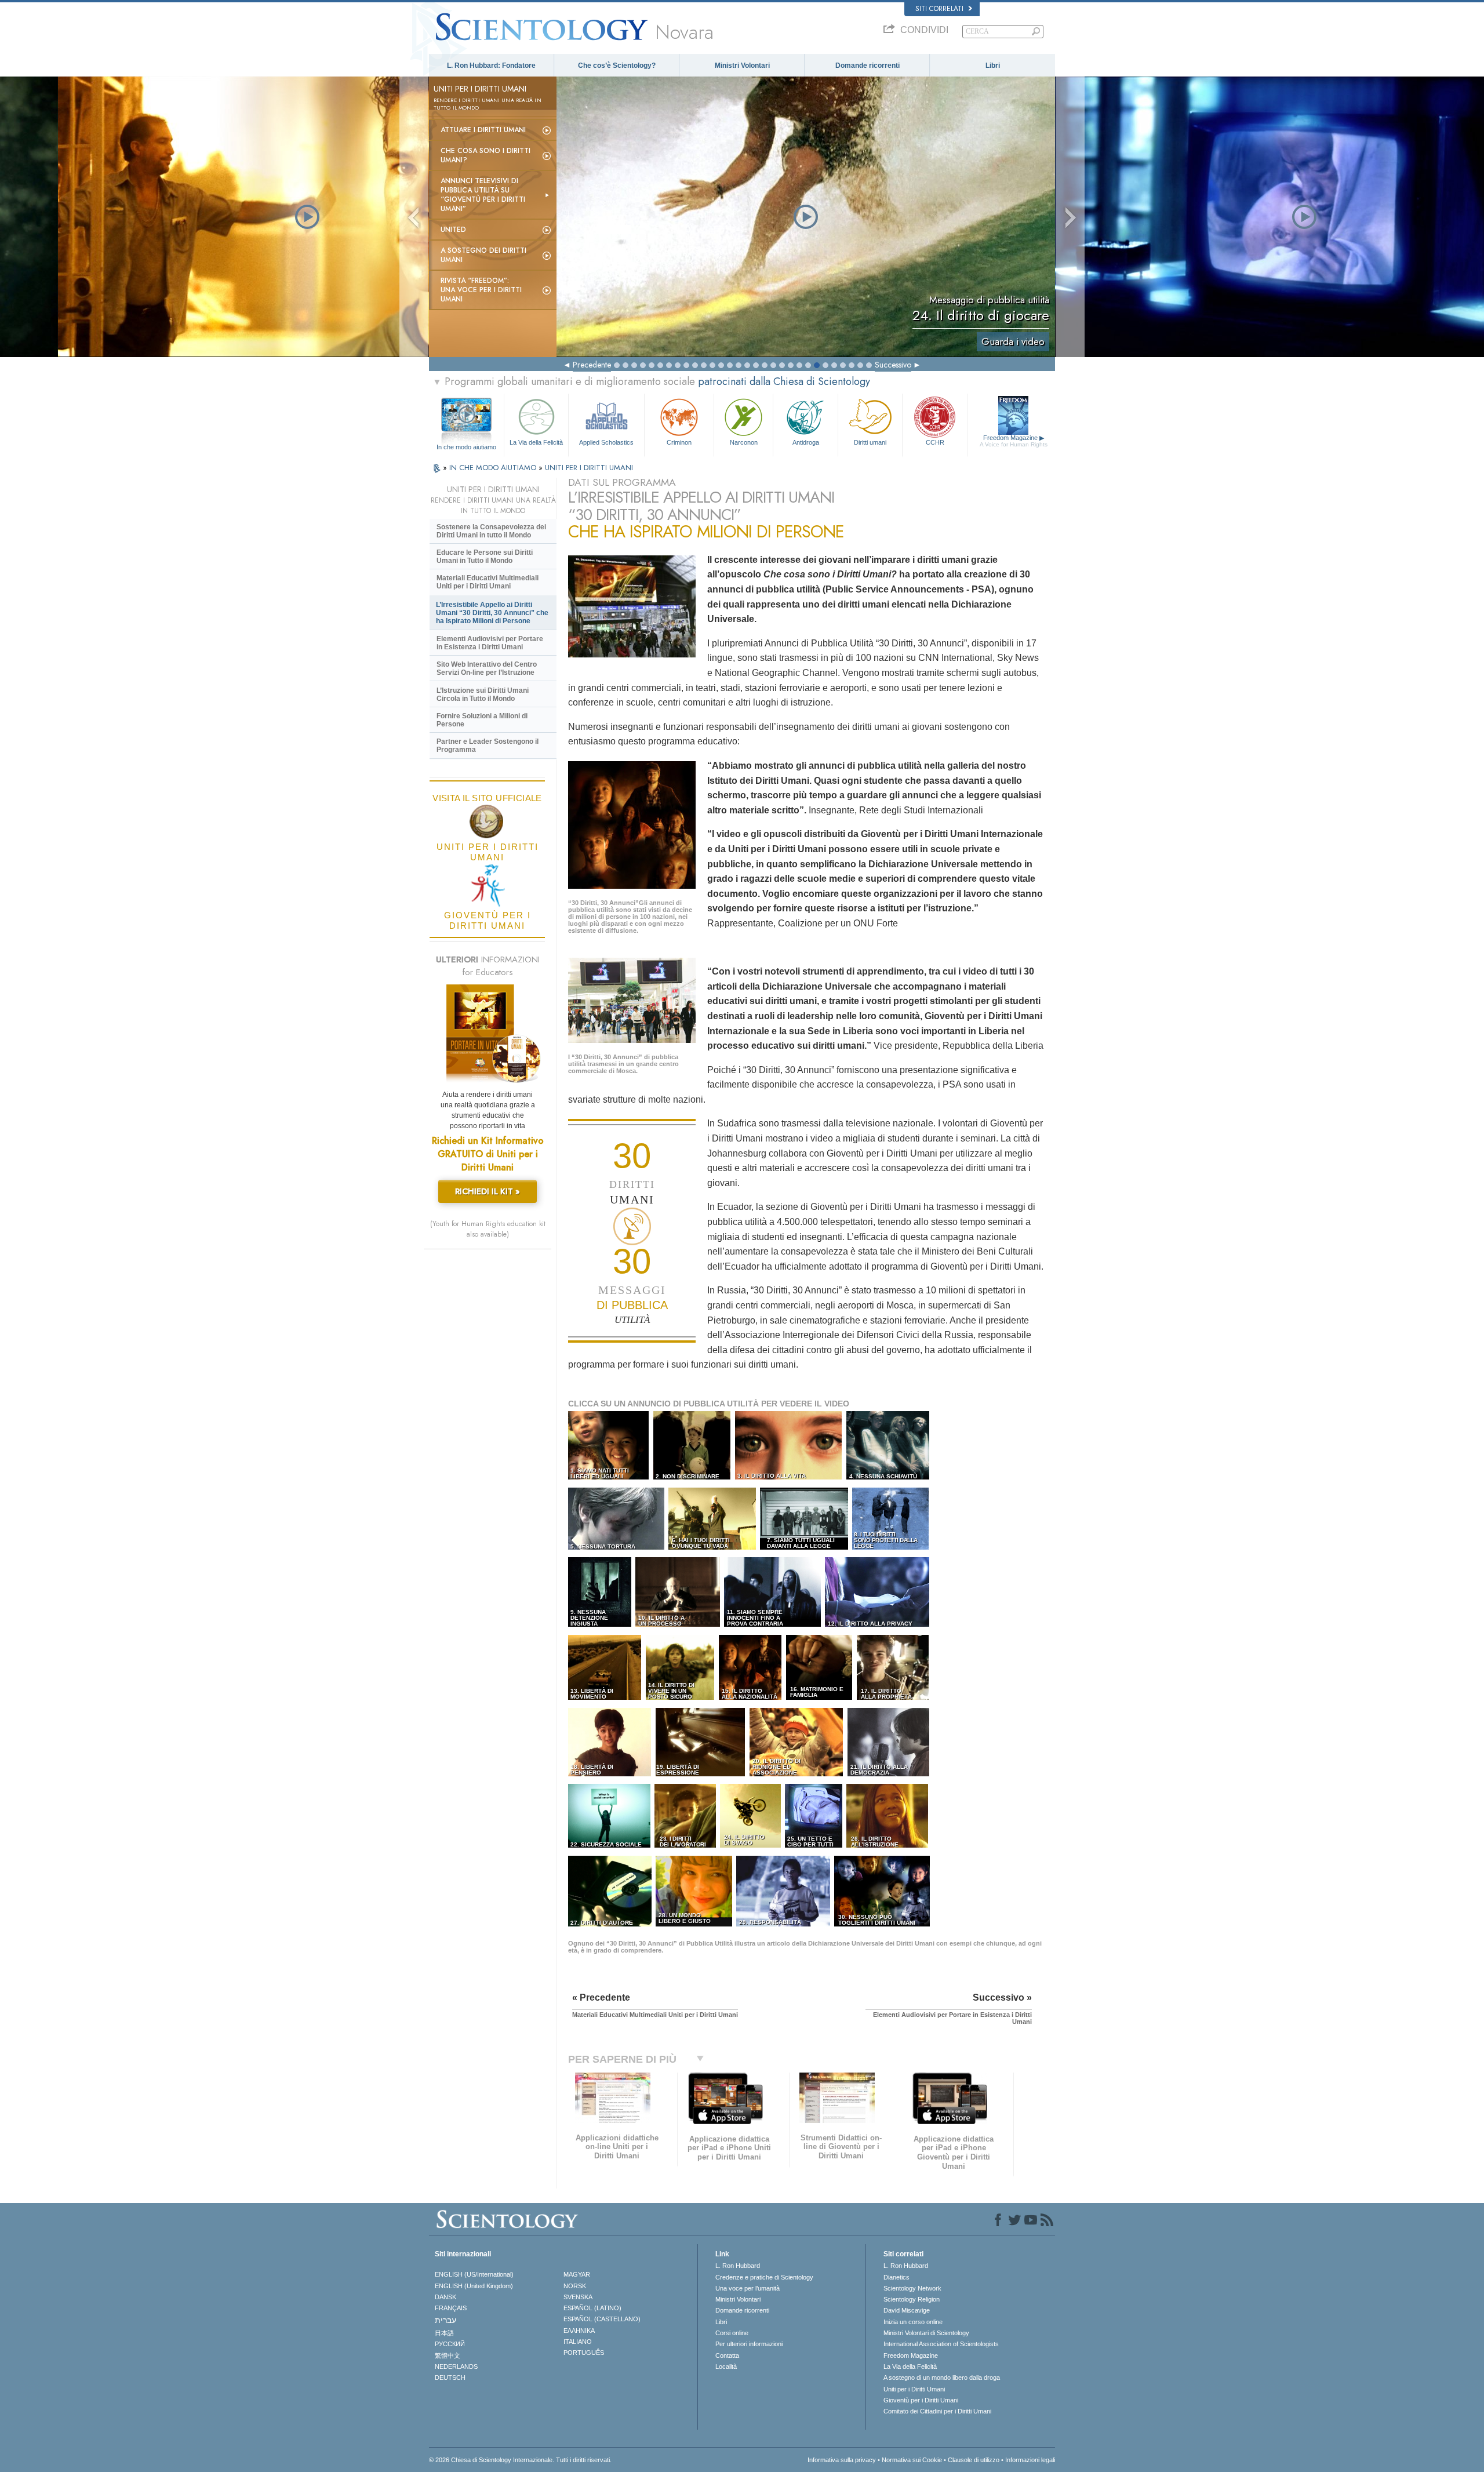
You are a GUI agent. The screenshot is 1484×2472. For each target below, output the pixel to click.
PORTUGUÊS (584, 2353)
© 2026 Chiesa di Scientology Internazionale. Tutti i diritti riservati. (520, 2460)
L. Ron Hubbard (738, 2266)
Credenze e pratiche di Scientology (764, 2277)
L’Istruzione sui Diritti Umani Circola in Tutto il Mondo (483, 695)
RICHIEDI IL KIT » (488, 1191)
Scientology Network (912, 2288)
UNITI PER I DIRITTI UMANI (589, 468)
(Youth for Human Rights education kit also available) (488, 1229)
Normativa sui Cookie (912, 2460)
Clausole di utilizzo (974, 2460)
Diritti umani (870, 442)
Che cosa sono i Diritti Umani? (485, 155)
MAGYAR (577, 2274)
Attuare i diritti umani (483, 130)
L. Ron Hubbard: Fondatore (491, 66)
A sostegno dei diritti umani (483, 255)
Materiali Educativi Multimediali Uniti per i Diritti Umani (488, 582)
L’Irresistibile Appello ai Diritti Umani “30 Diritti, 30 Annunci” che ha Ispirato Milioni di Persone (492, 613)
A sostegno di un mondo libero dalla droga (942, 2378)
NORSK (575, 2286)
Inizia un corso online (913, 2322)
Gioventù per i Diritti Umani (921, 2400)
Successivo (893, 365)
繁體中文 (448, 2355)
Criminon (679, 442)
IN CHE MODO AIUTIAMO (494, 468)
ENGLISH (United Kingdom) (474, 2286)
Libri (993, 66)
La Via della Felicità (536, 442)
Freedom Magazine (1014, 441)
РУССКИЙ (450, 2344)
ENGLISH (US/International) (474, 2274)
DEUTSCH (450, 2378)
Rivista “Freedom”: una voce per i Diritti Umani (481, 290)
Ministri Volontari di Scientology (926, 2333)
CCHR (935, 442)
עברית (445, 2320)
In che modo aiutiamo (466, 447)
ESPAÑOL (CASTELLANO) (602, 2319)
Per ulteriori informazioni (749, 2344)
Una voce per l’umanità (748, 2288)
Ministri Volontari (742, 66)
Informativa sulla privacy (842, 2460)
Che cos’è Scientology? (617, 66)
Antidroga (806, 442)
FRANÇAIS (451, 2308)
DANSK (445, 2297)
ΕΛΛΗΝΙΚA (579, 2331)
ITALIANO (578, 2342)
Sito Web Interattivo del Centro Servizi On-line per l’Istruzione (487, 668)
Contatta (727, 2355)
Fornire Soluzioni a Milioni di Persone (482, 720)
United (453, 230)
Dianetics (896, 2277)
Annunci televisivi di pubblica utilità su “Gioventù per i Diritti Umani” (483, 195)
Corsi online (732, 2333)
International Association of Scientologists (941, 2344)
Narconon (744, 442)
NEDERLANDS (456, 2366)
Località (726, 2366)
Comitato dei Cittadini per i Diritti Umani (937, 2411)
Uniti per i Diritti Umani (914, 2389)
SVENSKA (578, 2297)
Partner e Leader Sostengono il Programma (488, 746)
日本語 (444, 2333)
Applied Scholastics (606, 442)
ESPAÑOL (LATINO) (592, 2308)
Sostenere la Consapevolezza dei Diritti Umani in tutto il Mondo (491, 531)
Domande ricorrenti (868, 66)
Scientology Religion (912, 2299)
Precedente (592, 365)
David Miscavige (907, 2310)
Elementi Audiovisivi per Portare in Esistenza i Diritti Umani (490, 643)
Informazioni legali (1030, 2460)
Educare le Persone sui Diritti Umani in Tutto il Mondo (485, 557)
